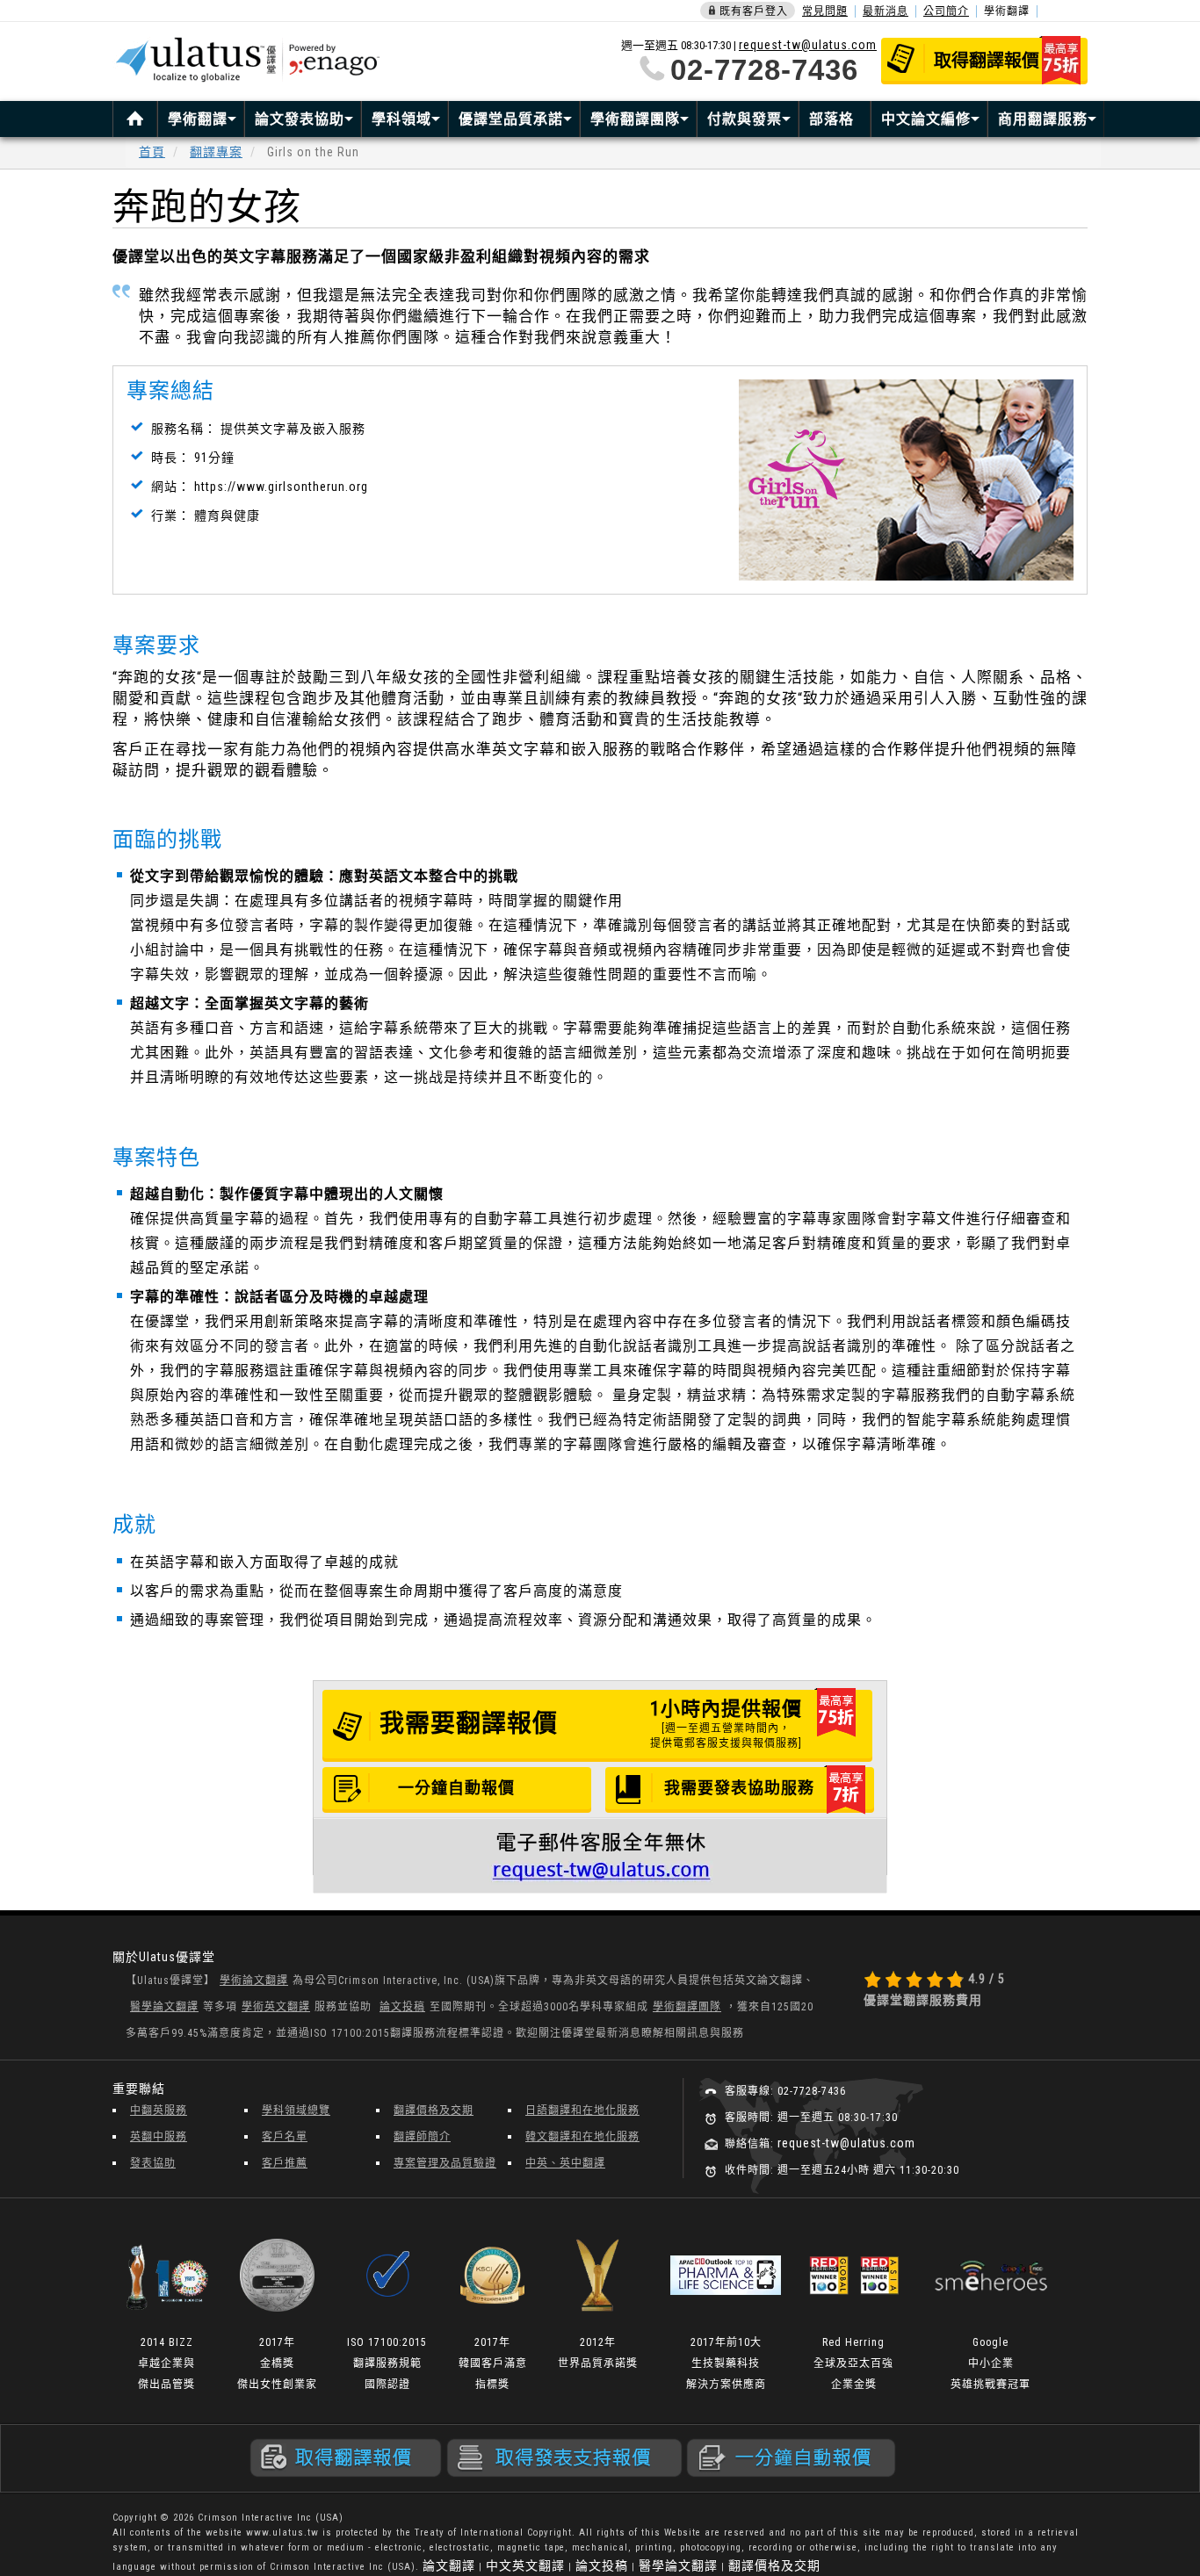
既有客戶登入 (754, 11)
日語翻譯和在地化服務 (582, 2111)
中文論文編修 (926, 119)
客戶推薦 (285, 2163)
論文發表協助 (300, 119)
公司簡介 (946, 11)
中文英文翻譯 (525, 2565)
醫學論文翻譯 (164, 2007)
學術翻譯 (198, 119)
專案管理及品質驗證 (445, 2163)
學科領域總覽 (296, 2111)
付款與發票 (745, 119)
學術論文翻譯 (254, 1981)
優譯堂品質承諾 (511, 119)
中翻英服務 (159, 2111)
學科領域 (401, 119)
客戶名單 (285, 2137)
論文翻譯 (449, 2565)
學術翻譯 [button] (1007, 11)
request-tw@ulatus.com (808, 45)
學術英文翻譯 (276, 2007)
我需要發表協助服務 (739, 1788)
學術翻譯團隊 (635, 119)
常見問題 (825, 11)
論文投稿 (402, 2007)
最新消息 (886, 11)
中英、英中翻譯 (565, 2163)
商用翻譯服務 (1043, 119)
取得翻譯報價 (987, 61)
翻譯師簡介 (422, 2137)
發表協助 (153, 2163)
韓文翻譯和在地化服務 (582, 2137)
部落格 (831, 119)
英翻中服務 (159, 2137)
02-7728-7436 (764, 70)
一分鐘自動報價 (456, 1788)
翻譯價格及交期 (434, 2111)
